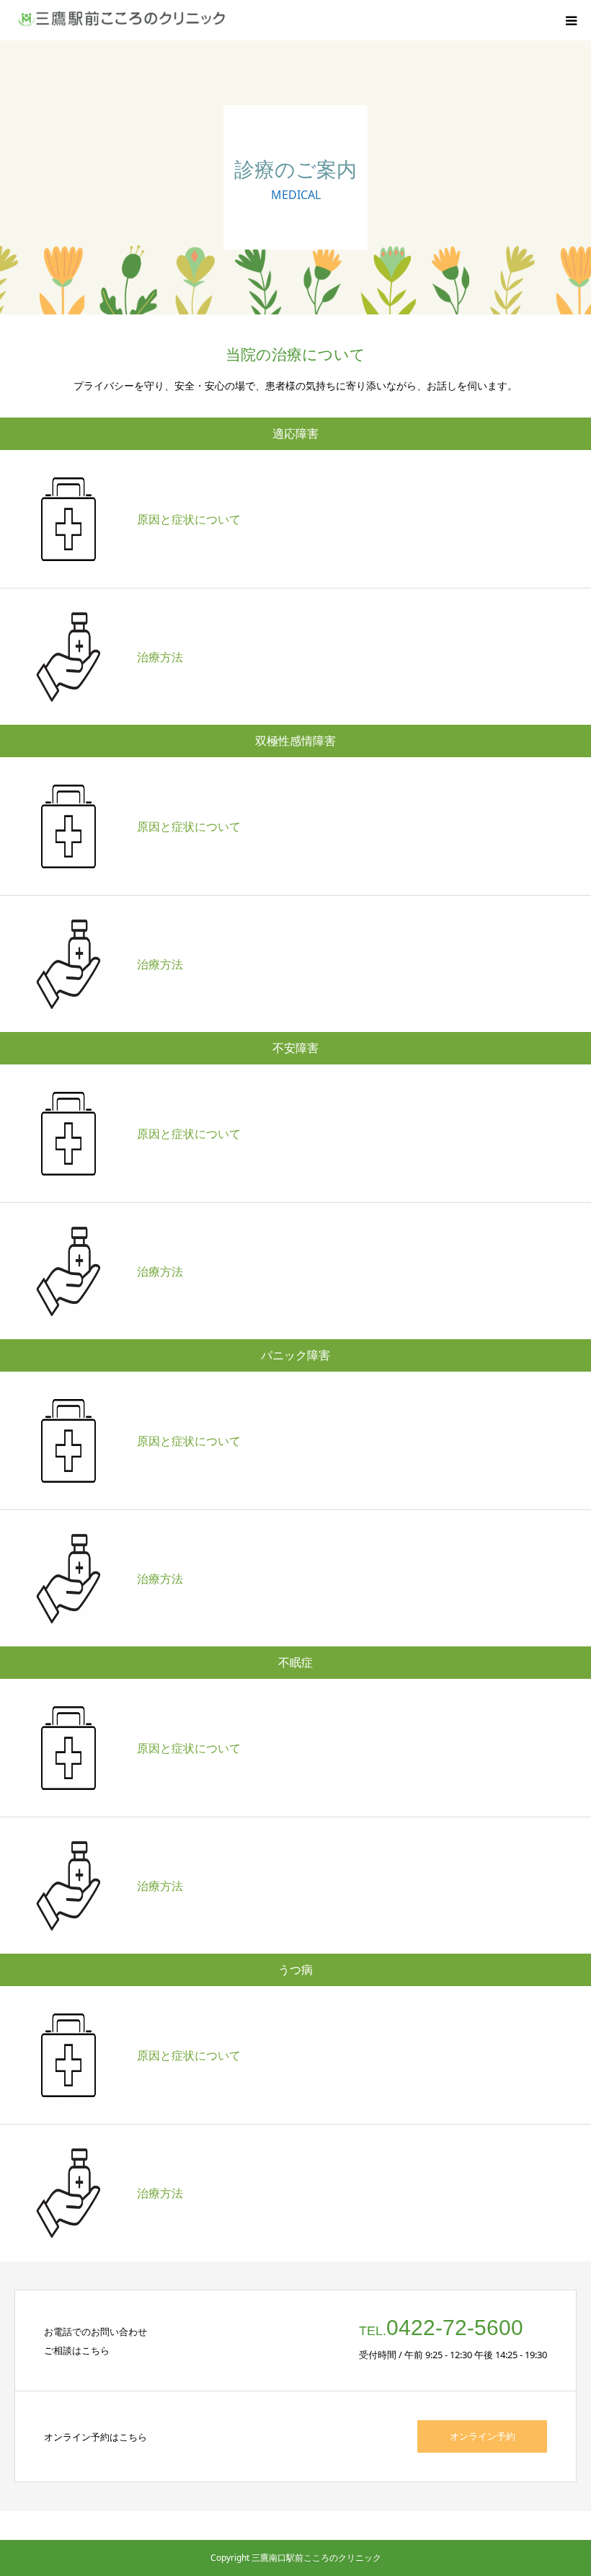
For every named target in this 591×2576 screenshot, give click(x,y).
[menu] (571, 20)
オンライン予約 (483, 2436)
